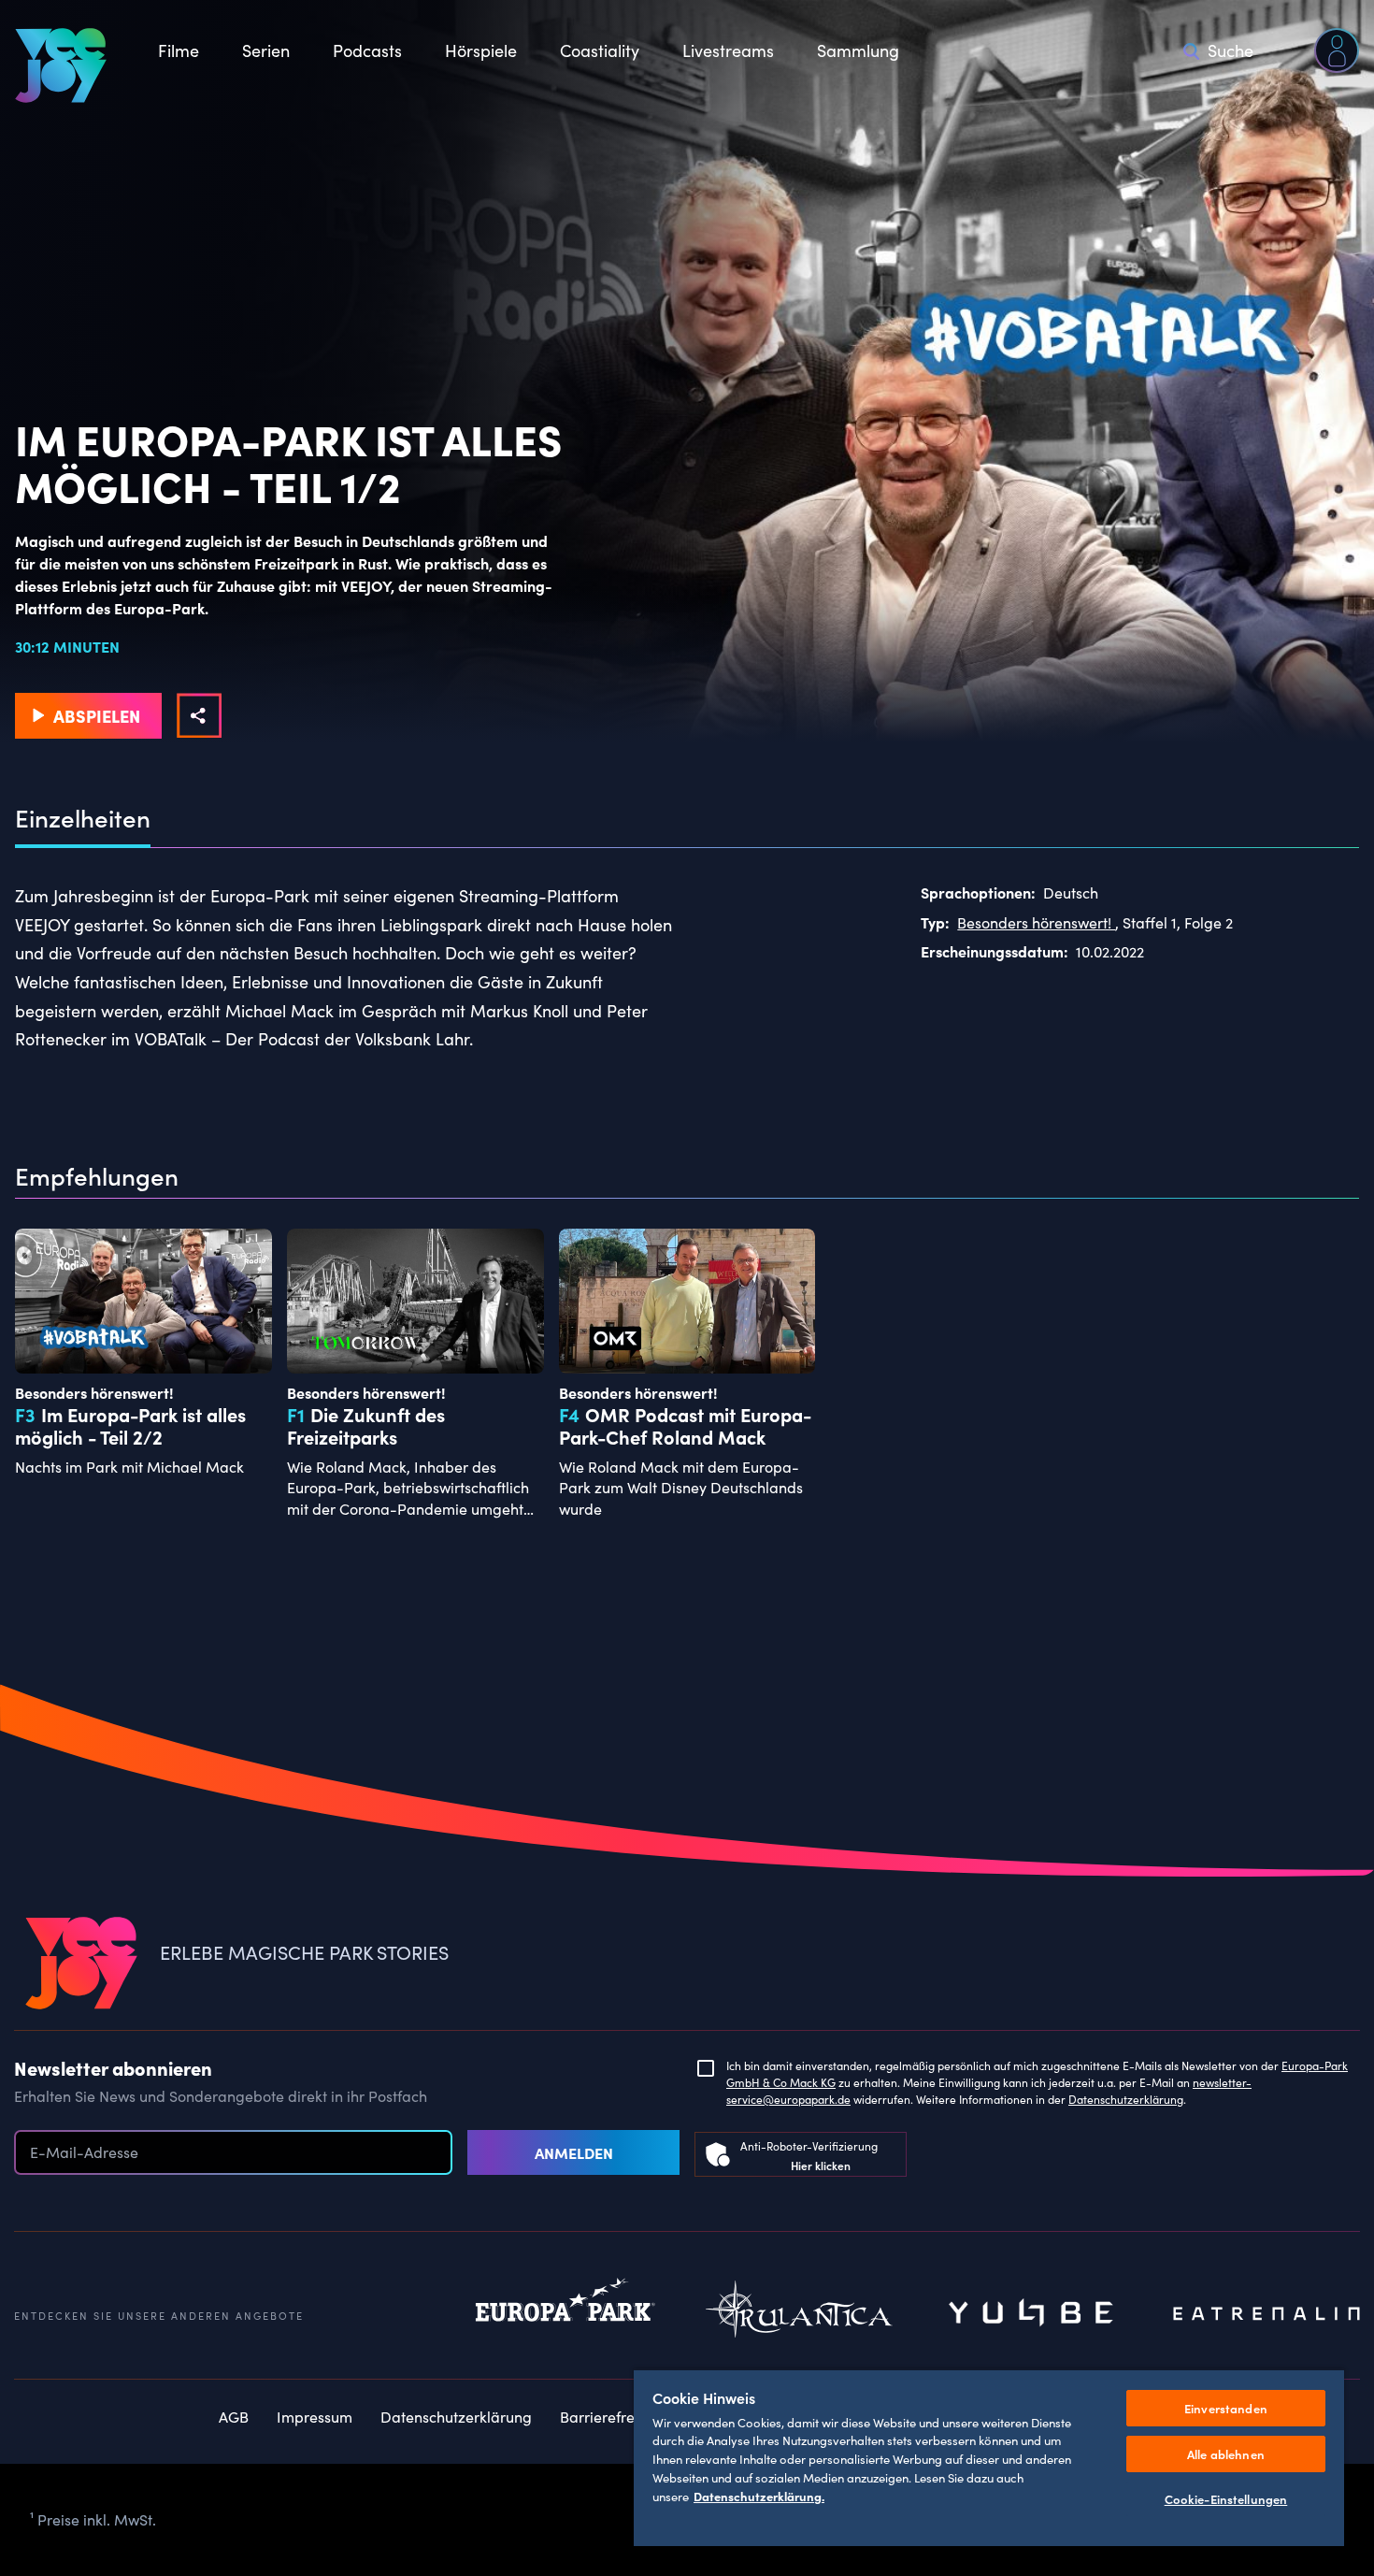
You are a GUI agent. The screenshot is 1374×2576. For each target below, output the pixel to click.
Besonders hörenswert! (1036, 922)
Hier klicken (821, 2165)
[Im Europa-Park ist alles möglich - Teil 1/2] (199, 715)
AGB (234, 2417)
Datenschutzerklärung (1126, 2099)
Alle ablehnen (1226, 2454)
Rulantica (799, 2314)
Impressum (315, 2417)
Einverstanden (1226, 2408)
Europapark (565, 2314)
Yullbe (1033, 2314)
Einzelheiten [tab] (83, 818)
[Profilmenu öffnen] (1337, 50)
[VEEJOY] (61, 65)
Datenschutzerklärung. (759, 2496)
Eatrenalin (1267, 2314)
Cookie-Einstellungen (1226, 2499)
